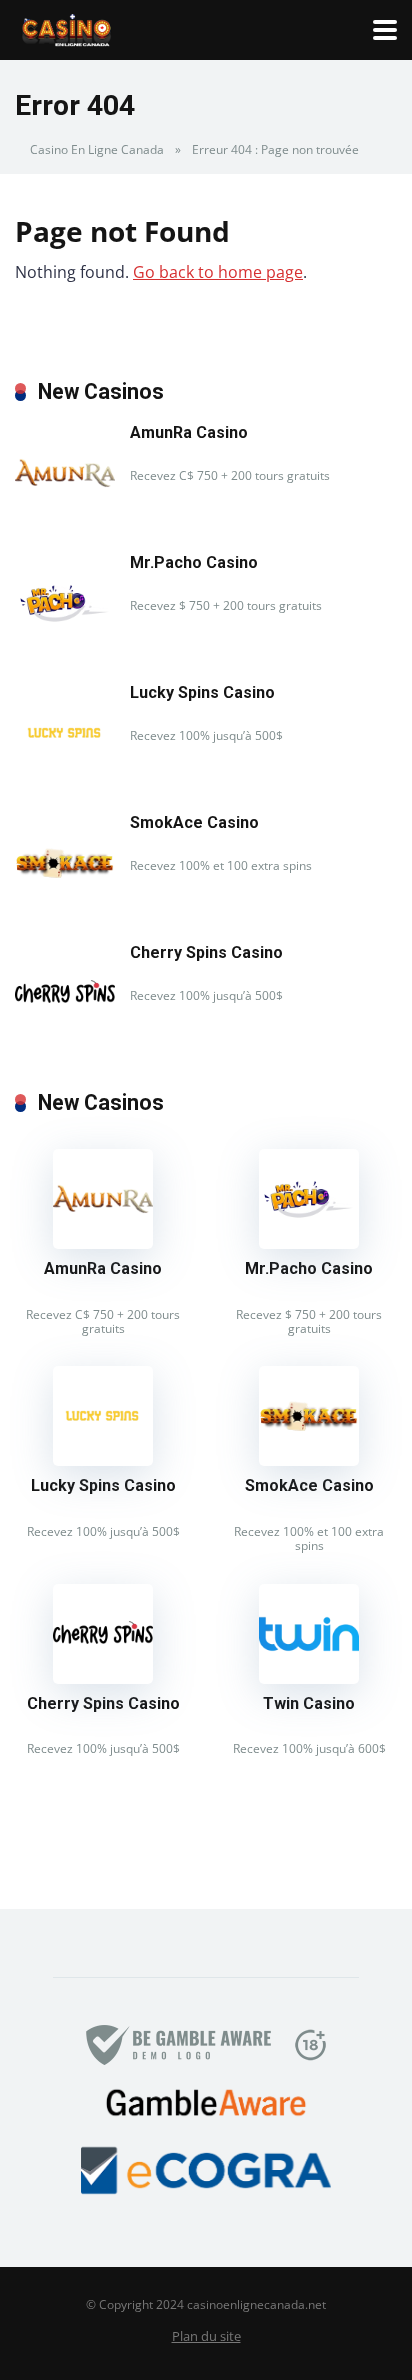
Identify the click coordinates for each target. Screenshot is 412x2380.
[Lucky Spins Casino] (65, 777)
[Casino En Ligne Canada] (66, 27)
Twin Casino (309, 1703)
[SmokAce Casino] (65, 907)
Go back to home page (218, 272)
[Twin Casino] (309, 1678)
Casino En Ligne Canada (97, 149)
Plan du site (206, 2336)
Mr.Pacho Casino (194, 562)
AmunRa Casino (189, 432)
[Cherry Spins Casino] (65, 1037)
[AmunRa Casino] (65, 517)
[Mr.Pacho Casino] (65, 647)
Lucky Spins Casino (202, 692)
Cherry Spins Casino (206, 952)
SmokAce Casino (194, 822)
